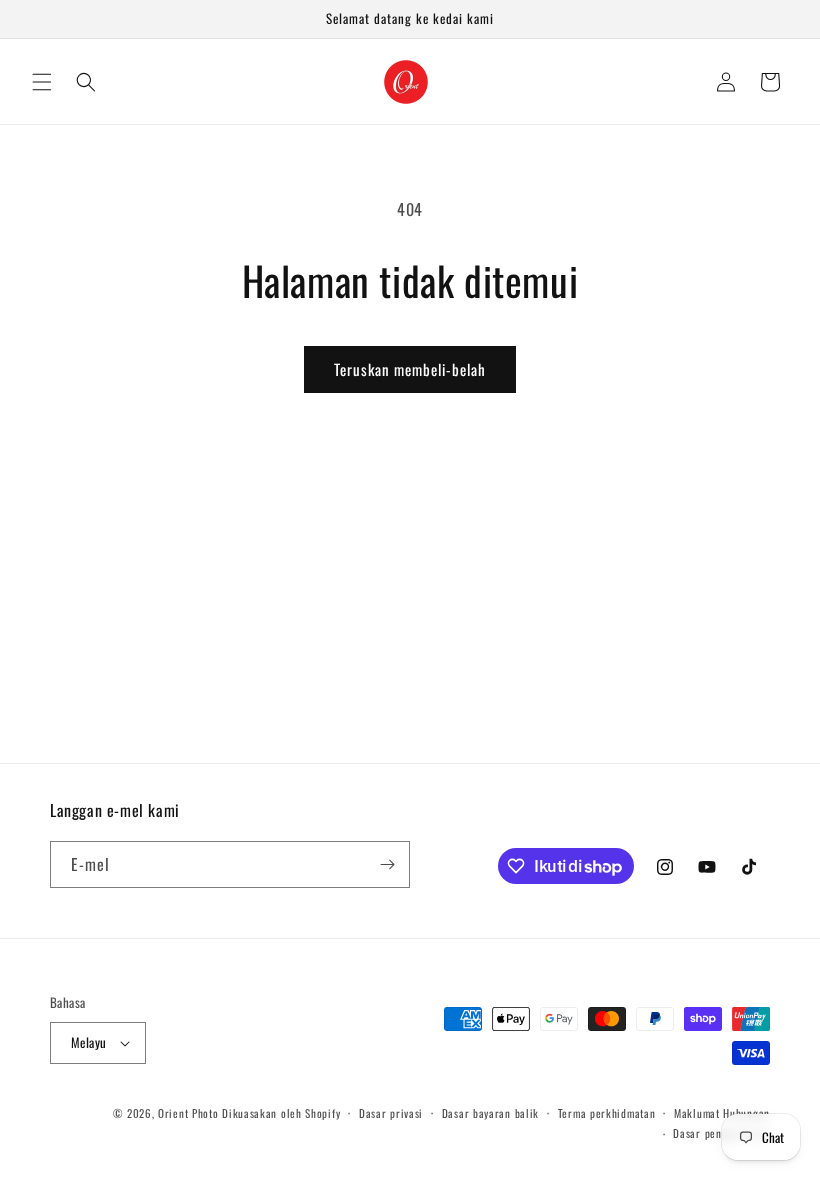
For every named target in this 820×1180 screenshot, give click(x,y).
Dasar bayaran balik (490, 1113)
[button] (42, 82)
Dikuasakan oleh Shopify (281, 1113)
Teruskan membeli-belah (410, 369)
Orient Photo (188, 1113)
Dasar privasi (391, 1113)
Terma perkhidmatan (607, 1113)
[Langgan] (387, 864)
